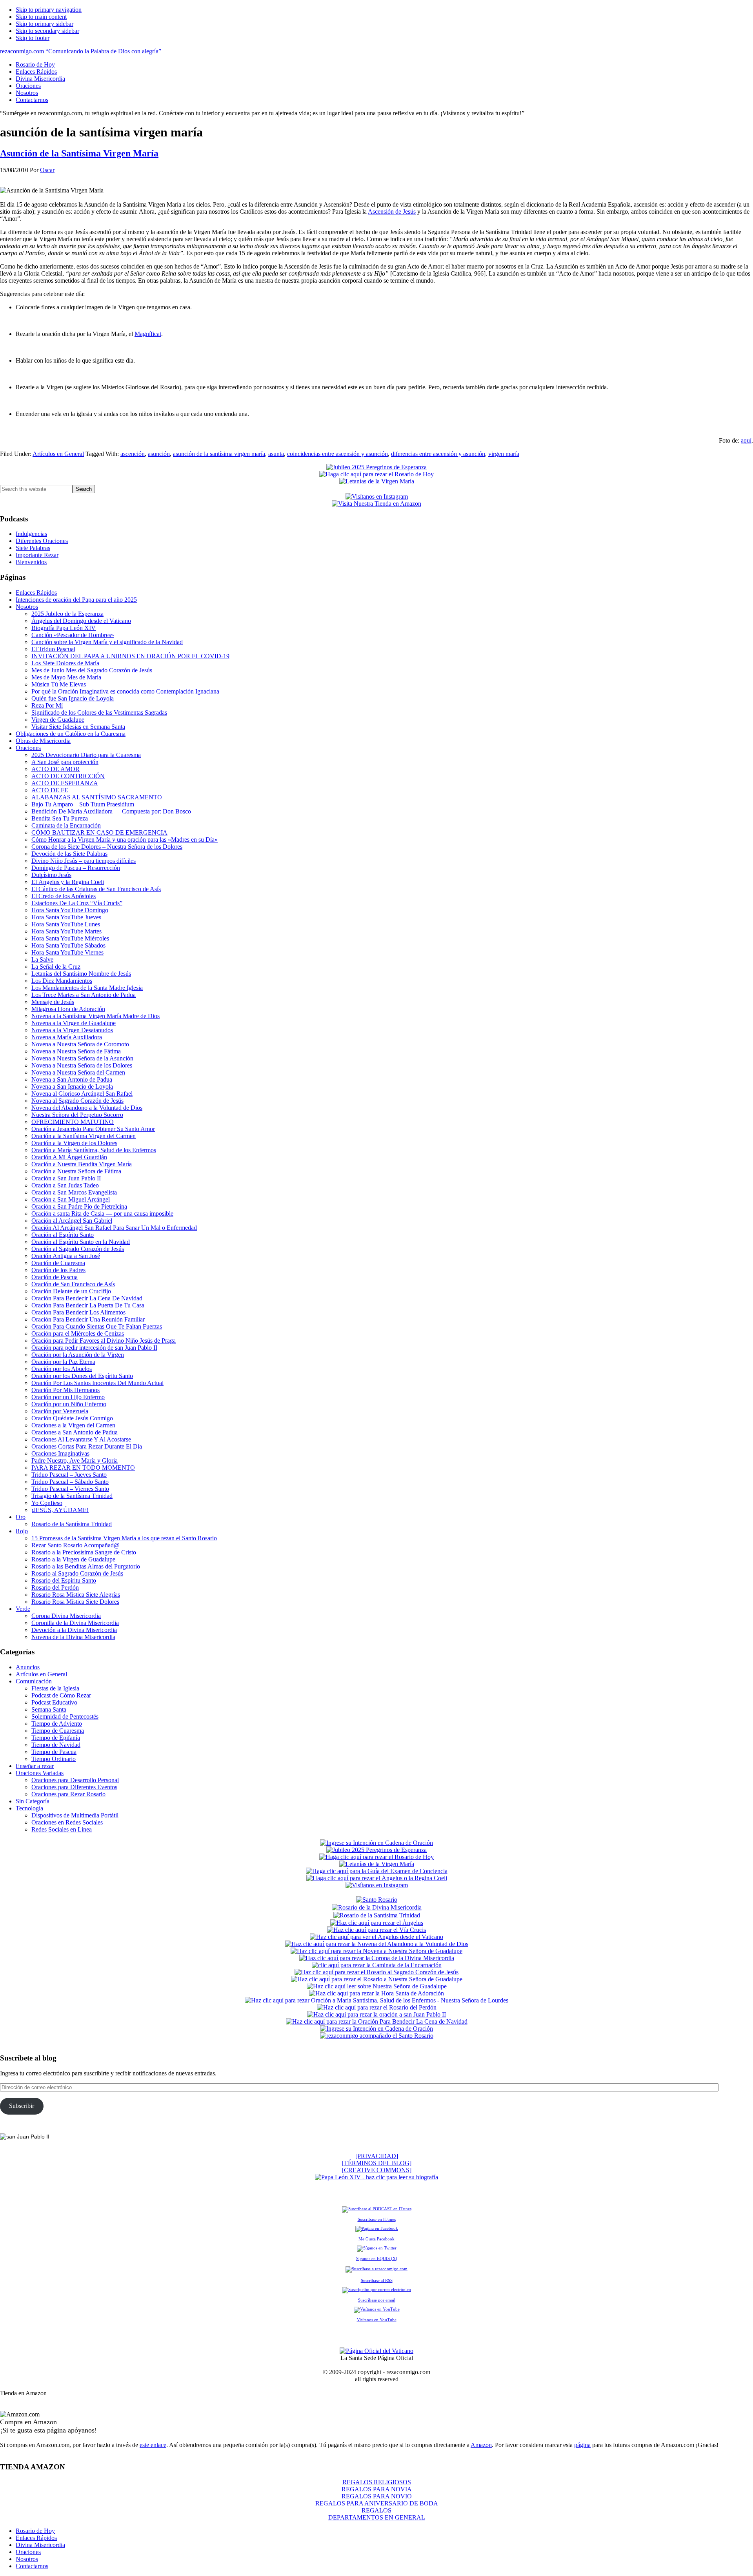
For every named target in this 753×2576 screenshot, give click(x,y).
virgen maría (504, 454)
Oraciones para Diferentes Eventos (74, 1787)
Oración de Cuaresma (58, 1263)
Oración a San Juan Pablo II (66, 1178)
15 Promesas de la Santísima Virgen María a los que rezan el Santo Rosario (124, 1538)
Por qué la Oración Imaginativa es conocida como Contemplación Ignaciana (125, 691)
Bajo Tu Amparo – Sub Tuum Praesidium (83, 804)
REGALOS (376, 2510)
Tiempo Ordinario (54, 1759)
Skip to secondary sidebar (47, 31)
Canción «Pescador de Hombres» (73, 635)
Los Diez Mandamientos (62, 981)
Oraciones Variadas (40, 1773)
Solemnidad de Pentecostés (65, 1716)
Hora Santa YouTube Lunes (66, 924)
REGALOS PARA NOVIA (377, 2489)
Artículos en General (58, 454)
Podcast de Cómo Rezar (61, 1695)
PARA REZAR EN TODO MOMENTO (83, 1468)
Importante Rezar (37, 555)
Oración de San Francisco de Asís (73, 1284)
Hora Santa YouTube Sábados (68, 945)
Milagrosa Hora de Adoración (68, 1009)
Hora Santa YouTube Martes (66, 931)
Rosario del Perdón (55, 1588)
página (582, 2445)
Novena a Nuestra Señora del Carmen (78, 1072)
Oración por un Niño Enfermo (69, 1404)
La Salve (42, 959)
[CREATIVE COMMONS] (377, 2170)
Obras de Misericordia (43, 741)
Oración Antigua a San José (66, 1256)
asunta (276, 454)
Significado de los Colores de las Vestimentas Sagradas (99, 713)
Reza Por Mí (47, 705)
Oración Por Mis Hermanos (65, 1390)
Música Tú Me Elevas (59, 684)
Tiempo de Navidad (56, 1745)
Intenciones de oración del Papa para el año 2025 (76, 600)
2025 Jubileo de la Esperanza (67, 614)
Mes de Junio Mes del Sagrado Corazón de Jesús (92, 670)
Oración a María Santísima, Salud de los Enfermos (94, 1150)
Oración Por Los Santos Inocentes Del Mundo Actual (97, 1383)
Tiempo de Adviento (57, 1724)
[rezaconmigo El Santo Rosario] (377, 2036)
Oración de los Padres (58, 1270)
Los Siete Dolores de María (65, 663)
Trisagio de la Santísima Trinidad (72, 1496)
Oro (21, 1517)
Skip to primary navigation (49, 10)
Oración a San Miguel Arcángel (71, 1199)
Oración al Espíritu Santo (63, 1235)
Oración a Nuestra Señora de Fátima (76, 1171)
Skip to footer (33, 38)
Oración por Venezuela (60, 1411)
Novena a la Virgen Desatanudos (72, 1030)
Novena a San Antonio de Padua (72, 1079)
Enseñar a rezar (35, 1766)
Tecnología (29, 1808)
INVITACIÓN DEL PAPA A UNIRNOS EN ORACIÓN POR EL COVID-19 (130, 656)
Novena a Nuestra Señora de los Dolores (82, 1065)
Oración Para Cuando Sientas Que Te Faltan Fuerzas (97, 1326)
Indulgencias (31, 534)
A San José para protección (65, 762)
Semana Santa (49, 1709)
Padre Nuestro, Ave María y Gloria (75, 1460)
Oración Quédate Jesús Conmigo (72, 1418)
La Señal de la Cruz (56, 967)
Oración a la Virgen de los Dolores (74, 1143)
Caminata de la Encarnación (66, 825)
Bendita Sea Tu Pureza (60, 818)
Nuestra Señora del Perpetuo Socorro (77, 1115)
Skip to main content (41, 17)
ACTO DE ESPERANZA (65, 783)
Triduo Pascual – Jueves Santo (69, 1475)
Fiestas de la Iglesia (55, 1688)
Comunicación (34, 1681)
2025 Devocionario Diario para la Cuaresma (86, 755)
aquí (746, 440)
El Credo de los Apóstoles (64, 896)
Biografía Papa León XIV (64, 628)
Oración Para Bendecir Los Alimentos (78, 1312)
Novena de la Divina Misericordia (73, 1637)
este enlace (153, 2445)
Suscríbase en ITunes (377, 2219)
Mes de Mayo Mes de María (66, 677)
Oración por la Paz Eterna (63, 1362)
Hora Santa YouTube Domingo (70, 910)
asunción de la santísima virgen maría (219, 454)
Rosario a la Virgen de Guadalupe (73, 1559)
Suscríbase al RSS (377, 2280)
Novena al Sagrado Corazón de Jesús (77, 1101)
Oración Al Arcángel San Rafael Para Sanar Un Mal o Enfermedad (114, 1228)
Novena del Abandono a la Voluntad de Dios (87, 1108)
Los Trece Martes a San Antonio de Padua (84, 995)
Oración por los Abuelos (62, 1369)
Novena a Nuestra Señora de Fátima (76, 1051)
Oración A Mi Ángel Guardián (69, 1157)
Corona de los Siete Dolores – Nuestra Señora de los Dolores (107, 847)
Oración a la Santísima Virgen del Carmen (84, 1136)
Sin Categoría (33, 1801)
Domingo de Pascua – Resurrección (76, 868)
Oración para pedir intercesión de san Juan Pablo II (94, 1348)
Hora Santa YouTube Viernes (67, 952)
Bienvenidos (31, 562)
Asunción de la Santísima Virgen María (79, 153)
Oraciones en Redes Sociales (67, 1822)
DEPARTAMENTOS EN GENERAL (377, 2517)
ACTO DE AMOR (55, 769)
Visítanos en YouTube (377, 2320)
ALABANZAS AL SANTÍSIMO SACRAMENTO (97, 797)
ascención (133, 454)
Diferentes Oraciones (42, 541)
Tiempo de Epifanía (56, 1738)
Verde (23, 1609)
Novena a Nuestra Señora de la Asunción (82, 1058)
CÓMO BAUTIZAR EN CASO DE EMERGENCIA (99, 832)
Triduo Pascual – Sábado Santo (70, 1482)
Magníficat (148, 334)
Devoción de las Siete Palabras (69, 854)
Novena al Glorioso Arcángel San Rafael (82, 1094)
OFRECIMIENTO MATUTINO (73, 1122)
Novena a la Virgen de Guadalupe (74, 1023)
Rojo (22, 1531)
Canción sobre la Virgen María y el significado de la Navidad (107, 642)
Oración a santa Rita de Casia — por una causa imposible (102, 1214)
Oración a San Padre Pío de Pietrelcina (79, 1206)
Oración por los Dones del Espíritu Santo (82, 1376)
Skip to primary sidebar (45, 24)
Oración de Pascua (55, 1277)
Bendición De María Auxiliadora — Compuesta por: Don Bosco (111, 811)
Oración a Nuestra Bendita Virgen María (82, 1164)
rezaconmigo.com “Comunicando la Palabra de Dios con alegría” (81, 51)
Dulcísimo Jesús (51, 875)
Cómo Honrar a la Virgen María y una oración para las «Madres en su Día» (125, 840)
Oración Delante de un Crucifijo (71, 1291)
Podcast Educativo (54, 1702)
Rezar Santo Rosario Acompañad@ (75, 1545)
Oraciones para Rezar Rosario (68, 1794)
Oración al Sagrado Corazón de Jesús (78, 1249)
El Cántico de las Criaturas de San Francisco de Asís (96, 889)
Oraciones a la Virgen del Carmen (73, 1425)
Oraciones (28, 748)
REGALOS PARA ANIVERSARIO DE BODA (377, 2503)
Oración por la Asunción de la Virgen (78, 1355)
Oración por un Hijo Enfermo (68, 1397)
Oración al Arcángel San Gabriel (72, 1221)
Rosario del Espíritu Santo (64, 1580)
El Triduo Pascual (53, 649)
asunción (159, 454)
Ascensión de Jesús (392, 211)
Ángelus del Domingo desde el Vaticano (81, 621)
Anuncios (28, 1667)
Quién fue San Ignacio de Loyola (73, 698)
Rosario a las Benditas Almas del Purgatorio (86, 1566)
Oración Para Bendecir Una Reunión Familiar (88, 1319)
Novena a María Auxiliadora (67, 1037)
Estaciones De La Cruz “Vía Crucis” (77, 903)
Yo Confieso (47, 1503)
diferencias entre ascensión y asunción (438, 454)
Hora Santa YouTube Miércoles (70, 938)
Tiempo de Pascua (54, 1752)
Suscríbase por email (377, 2300)
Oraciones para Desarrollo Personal (75, 1780)
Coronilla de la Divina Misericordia (75, 1623)
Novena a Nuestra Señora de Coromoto (80, 1044)
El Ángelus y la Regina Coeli (68, 882)
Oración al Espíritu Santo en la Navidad (81, 1242)
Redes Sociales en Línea (62, 1829)
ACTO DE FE (50, 790)
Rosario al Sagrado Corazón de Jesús (77, 1573)
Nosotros (27, 607)
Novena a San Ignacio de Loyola (72, 1086)
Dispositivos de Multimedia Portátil (75, 1815)
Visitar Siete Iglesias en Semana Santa (78, 727)
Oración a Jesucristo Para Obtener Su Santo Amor (93, 1129)
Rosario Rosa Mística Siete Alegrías (76, 1595)
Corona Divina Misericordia (66, 1616)
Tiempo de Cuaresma (58, 1731)
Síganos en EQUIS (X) (377, 2258)
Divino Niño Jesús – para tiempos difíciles (84, 861)
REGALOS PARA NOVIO (377, 2496)
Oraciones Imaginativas (60, 1453)
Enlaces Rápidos (36, 593)
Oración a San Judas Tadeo (65, 1185)
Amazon (481, 2445)
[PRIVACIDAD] (377, 2156)
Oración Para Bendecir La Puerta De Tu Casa (88, 1305)
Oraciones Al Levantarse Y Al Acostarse (81, 1439)
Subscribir (22, 2106)
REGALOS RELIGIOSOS (377, 2482)
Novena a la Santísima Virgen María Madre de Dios (95, 1016)
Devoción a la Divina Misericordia (74, 1630)
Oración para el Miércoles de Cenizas (78, 1333)
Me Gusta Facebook (376, 2239)
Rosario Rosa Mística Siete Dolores (75, 1602)
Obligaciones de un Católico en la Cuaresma (71, 734)
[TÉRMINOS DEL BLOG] (377, 2163)
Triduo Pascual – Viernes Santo (70, 1489)
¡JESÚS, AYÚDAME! (60, 1510)
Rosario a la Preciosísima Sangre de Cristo (84, 1552)
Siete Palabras (33, 548)
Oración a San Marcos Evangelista (74, 1192)
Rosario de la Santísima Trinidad (72, 1524)
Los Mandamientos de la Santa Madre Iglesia (87, 988)
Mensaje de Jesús (53, 1002)
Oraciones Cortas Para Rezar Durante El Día (87, 1446)
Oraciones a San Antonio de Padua (75, 1432)
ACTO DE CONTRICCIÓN (68, 776)
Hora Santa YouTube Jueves (66, 917)
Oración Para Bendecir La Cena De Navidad (87, 1298)
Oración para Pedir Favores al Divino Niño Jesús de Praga (104, 1341)
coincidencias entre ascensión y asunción (337, 454)
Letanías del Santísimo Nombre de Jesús (81, 974)
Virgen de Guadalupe (58, 720)
